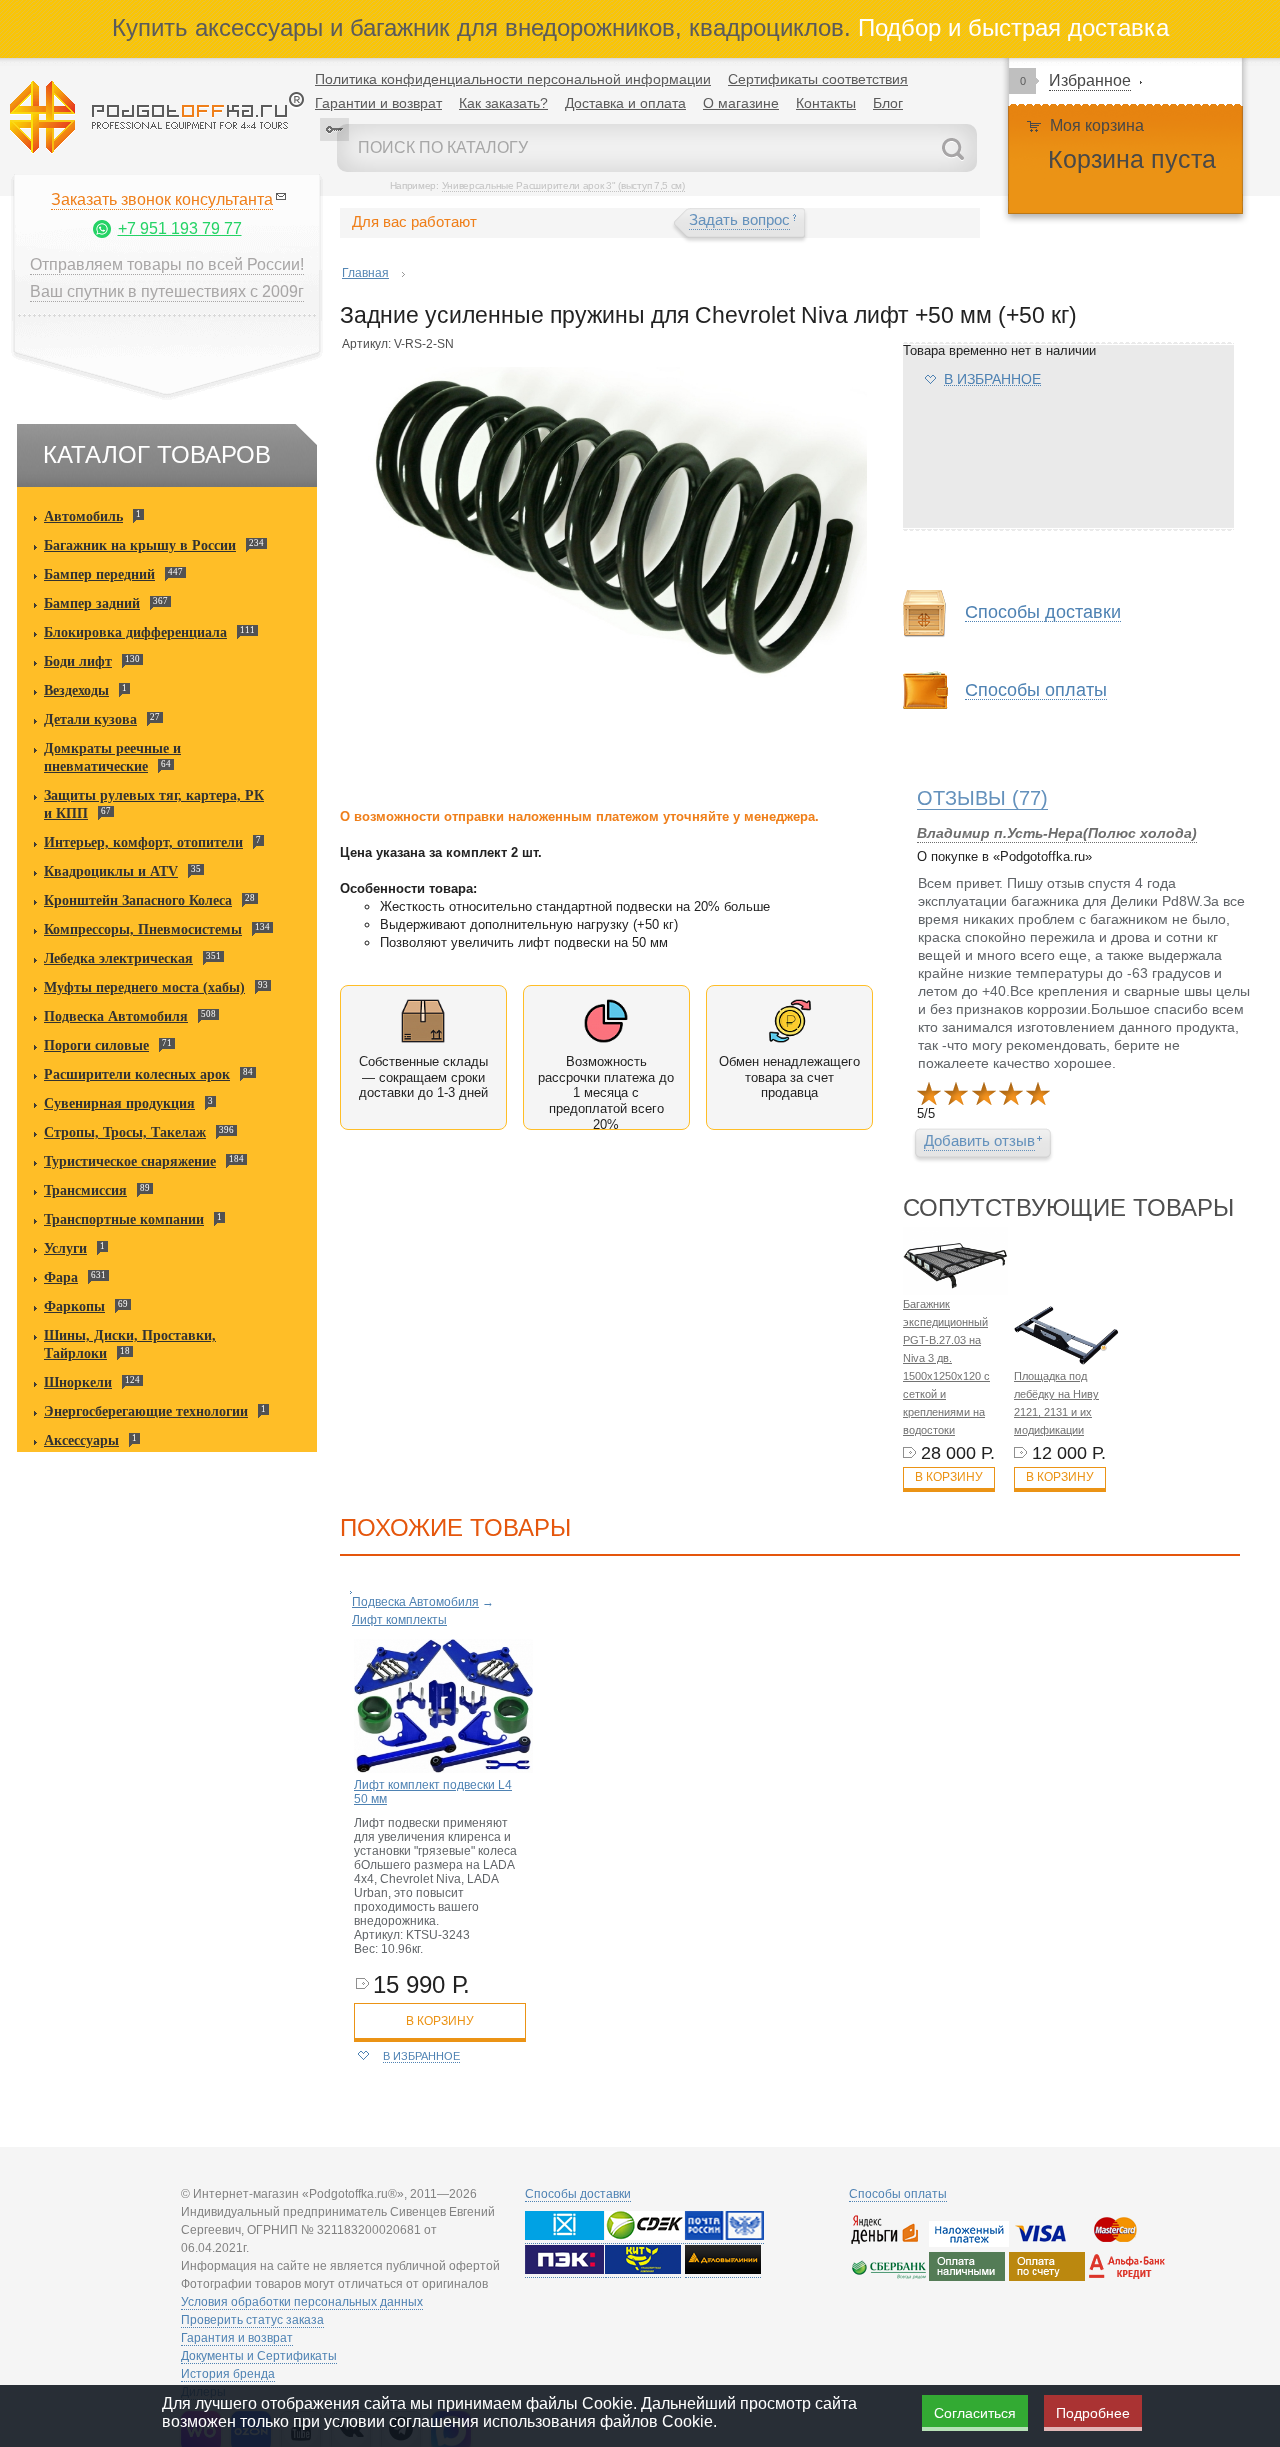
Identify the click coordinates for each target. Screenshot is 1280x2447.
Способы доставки (578, 2194)
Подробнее (1093, 2413)
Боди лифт (78, 661)
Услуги (65, 1248)
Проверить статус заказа (252, 2320)
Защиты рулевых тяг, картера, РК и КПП (154, 804)
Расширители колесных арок (137, 1074)
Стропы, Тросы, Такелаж (125, 1132)
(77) (982, 798)
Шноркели (78, 1382)
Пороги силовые (96, 1045)
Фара (61, 1277)
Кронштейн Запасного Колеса (138, 900)
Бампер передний (99, 574)
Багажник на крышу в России (140, 545)
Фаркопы (74, 1306)
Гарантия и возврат (237, 2338)
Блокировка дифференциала (135, 632)
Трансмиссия (85, 1190)
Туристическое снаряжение (130, 1161)
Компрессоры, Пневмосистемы (143, 929)
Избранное (1090, 80)
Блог (888, 103)
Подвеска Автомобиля (116, 1016)
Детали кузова (90, 719)
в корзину (440, 2021)
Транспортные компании (124, 1219)
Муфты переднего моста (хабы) (144, 987)
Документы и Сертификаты (259, 2356)
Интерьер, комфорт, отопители (143, 842)
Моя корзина (1097, 125)
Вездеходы (76, 690)
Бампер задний (92, 603)
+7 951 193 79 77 (180, 228)
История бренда (228, 2374)
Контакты (826, 103)
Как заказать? (503, 103)
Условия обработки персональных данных (302, 2302)
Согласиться (975, 2413)
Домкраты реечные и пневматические (112, 757)
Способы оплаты (898, 2194)
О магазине (741, 103)
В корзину (949, 1477)
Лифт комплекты (399, 1620)
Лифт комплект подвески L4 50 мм (433, 1792)
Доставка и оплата (625, 103)
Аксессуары (81, 1440)
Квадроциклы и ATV (111, 871)
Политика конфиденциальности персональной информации (513, 79)
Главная (365, 273)
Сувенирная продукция (119, 1103)
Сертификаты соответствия (818, 79)
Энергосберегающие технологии (146, 1411)
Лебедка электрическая (118, 958)
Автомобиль (83, 516)
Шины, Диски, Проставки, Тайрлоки (130, 1344)
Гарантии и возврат (378, 103)
